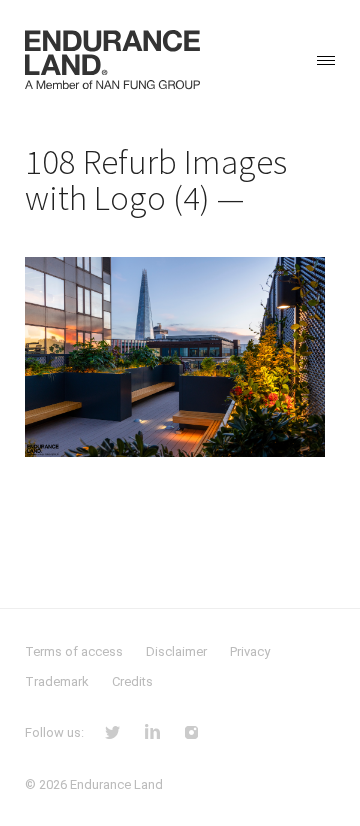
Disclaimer (176, 651)
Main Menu (326, 60)
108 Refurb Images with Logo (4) (156, 181)
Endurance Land (116, 784)
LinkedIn (152, 730)
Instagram (191, 730)
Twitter (112, 730)
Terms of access (74, 651)
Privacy (250, 651)
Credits (132, 681)
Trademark (57, 681)
